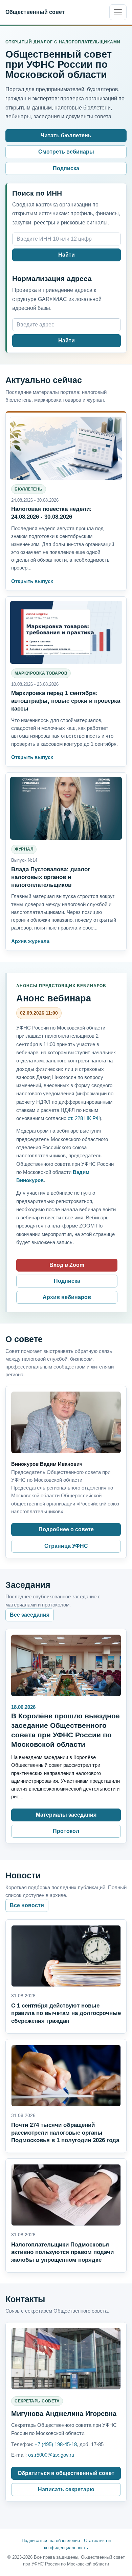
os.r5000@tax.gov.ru (51, 2455)
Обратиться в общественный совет (66, 2473)
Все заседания (30, 1615)
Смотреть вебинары (66, 152)
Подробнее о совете (66, 1529)
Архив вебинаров (67, 1297)
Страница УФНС (66, 1546)
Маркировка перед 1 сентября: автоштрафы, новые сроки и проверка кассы (66, 701)
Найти (67, 255)
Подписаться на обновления (51, 2541)
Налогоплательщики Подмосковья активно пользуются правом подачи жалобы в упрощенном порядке (62, 2252)
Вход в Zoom (67, 1265)
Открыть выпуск (32, 581)
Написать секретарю (66, 2489)
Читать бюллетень (66, 135)
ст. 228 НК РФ (84, 1118)
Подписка (66, 168)
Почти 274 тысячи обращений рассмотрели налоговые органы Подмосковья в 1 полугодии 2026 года (65, 2133)
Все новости (27, 1905)
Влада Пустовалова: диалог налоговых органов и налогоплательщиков (51, 877)
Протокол (66, 1831)
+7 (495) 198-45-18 (56, 2444)
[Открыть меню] (118, 12)
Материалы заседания (66, 1815)
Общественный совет (35, 12)
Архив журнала (30, 941)
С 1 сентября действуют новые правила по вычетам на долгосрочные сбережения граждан (66, 2013)
